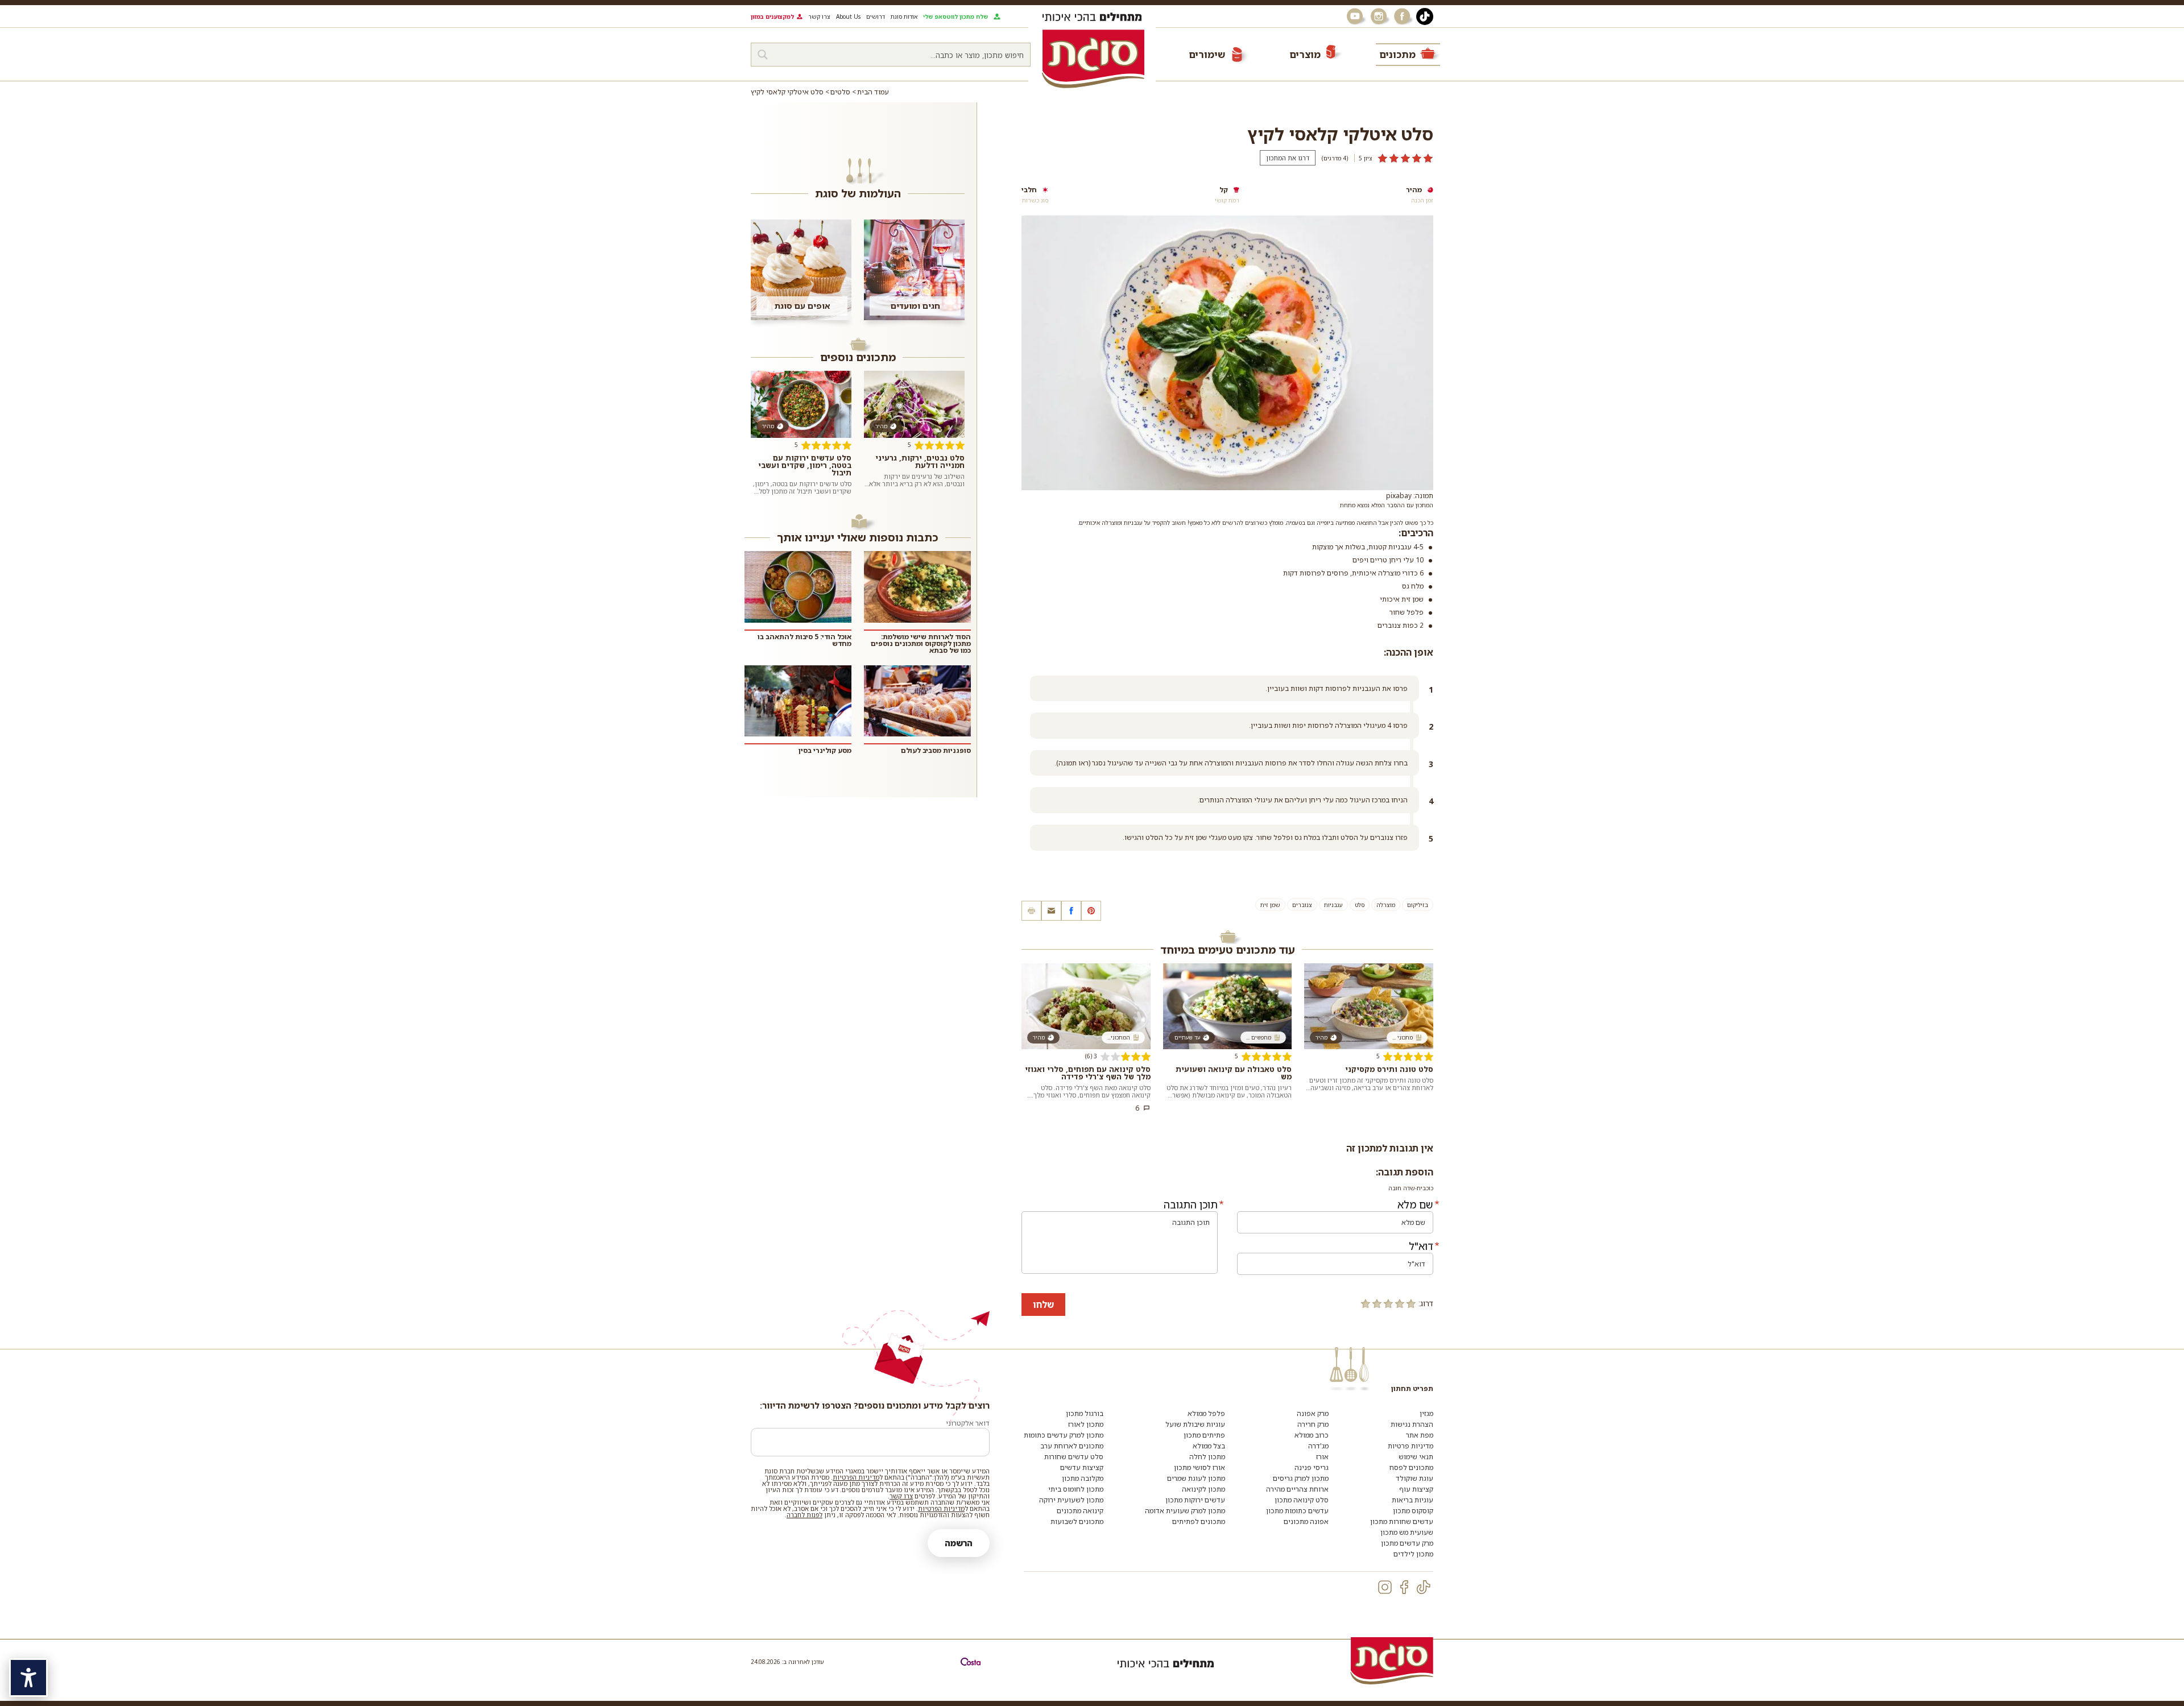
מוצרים (1305, 54)
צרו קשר (819, 16)
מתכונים (1397, 54)
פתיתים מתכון (1204, 1435)
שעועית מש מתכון (1407, 1532)
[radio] (1411, 1303)
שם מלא (1415, 1204)
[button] (1051, 911)
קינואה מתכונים (1080, 1511)
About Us (848, 16)
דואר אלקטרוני (968, 1423)
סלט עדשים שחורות (1074, 1457)
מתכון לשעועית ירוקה (1071, 1500)
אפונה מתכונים (1306, 1521)
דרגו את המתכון (1288, 158)
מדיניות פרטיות (1410, 1446)
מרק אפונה (1313, 1413)
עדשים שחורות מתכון (1402, 1521)
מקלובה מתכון (1083, 1478)
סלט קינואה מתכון (1302, 1500)
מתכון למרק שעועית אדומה (1185, 1511)
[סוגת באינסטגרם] (1380, 16)
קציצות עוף (1416, 1489)
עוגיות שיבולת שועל (1195, 1424)
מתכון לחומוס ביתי (1076, 1489)
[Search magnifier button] (763, 55)
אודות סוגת (904, 16)
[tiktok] (1424, 1587)
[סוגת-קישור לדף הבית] (1093, 59)
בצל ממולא (1209, 1446)
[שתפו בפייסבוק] (1071, 911)
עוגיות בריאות (1412, 1500)
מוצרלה (1386, 905)
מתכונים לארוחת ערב (1072, 1446)
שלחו (1043, 1305)
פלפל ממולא (1206, 1413)
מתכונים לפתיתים (1199, 1521)
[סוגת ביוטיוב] (1356, 16)
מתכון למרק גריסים (1301, 1478)
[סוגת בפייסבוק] (1404, 16)
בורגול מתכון (1085, 1413)
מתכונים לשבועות (1077, 1521)
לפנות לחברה (804, 1515)
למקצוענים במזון (772, 16)
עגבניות (1333, 905)
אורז (1322, 1457)
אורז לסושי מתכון (1199, 1467)
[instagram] (1385, 1587)
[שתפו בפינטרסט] (1091, 911)
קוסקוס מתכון (1413, 1511)
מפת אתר (1420, 1435)
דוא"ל (1421, 1246)
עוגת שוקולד (1414, 1478)
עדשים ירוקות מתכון (1195, 1500)
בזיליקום (1418, 905)
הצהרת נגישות (1412, 1424)
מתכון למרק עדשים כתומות (1064, 1435)
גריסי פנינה (1312, 1467)
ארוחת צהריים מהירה (1297, 1489)
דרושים (876, 16)
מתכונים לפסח (1411, 1467)
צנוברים (1302, 905)
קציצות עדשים (1082, 1467)
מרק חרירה (1313, 1424)
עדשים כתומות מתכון (1297, 1511)
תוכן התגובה (1191, 1204)
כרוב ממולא (1312, 1435)
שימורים (1207, 54)
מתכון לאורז (1086, 1424)
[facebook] (1404, 1587)
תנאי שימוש (1416, 1457)
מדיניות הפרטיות (856, 1477)
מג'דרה (1318, 1446)
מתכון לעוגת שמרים (1196, 1478)
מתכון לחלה (1207, 1457)
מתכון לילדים (1413, 1554)
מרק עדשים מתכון (1407, 1543)
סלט (1360, 905)
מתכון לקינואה (1203, 1489)
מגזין (1426, 1413)
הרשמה (959, 1543)
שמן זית (1270, 905)
